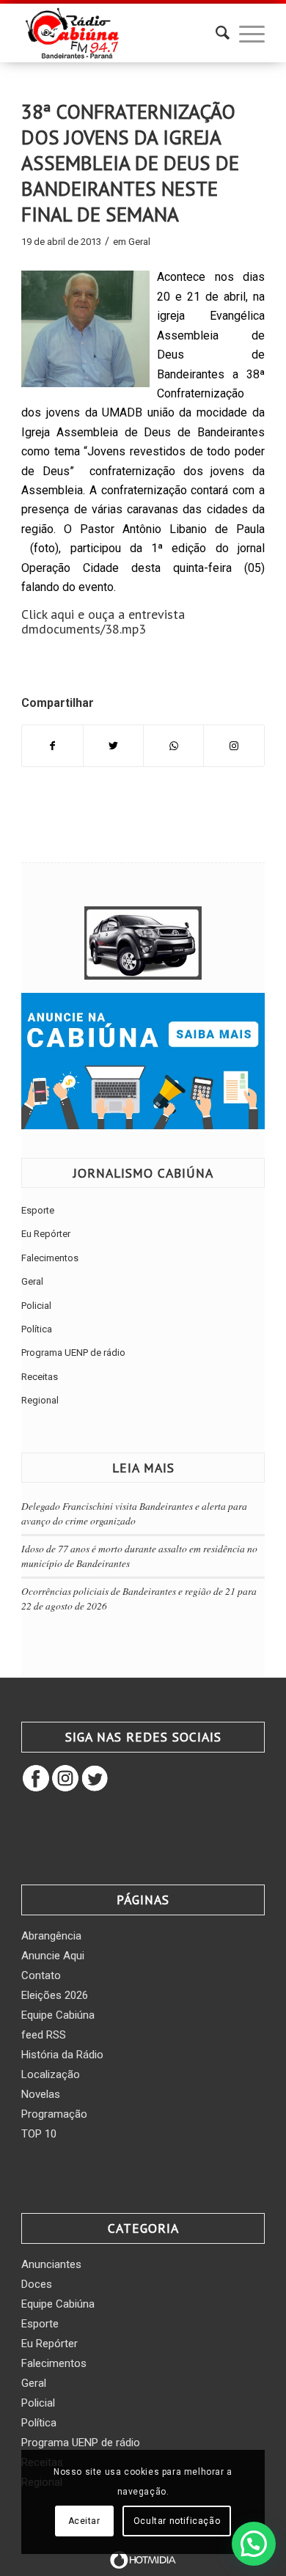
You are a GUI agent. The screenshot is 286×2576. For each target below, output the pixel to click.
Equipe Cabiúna (58, 2015)
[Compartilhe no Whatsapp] (173, 746)
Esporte (38, 1210)
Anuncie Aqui (53, 1956)
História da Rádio (62, 2055)
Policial (36, 1306)
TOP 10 (39, 2134)
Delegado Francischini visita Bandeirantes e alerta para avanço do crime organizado (134, 1513)
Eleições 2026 (55, 1995)
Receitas (40, 1377)
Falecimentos (50, 1258)
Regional (40, 1400)
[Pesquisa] (215, 33)
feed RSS (44, 2035)
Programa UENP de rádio (73, 1353)
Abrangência (51, 1936)
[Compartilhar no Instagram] (234, 746)
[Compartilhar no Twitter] (113, 746)
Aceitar (84, 2521)
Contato (41, 1975)
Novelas (41, 2094)
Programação (54, 2114)
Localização (51, 2074)
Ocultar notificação (177, 2521)
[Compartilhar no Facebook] (52, 746)
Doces (37, 2284)
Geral (139, 242)
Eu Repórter (46, 1234)
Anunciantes (51, 2264)
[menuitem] (215, 33)
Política (37, 1329)
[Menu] (245, 33)
